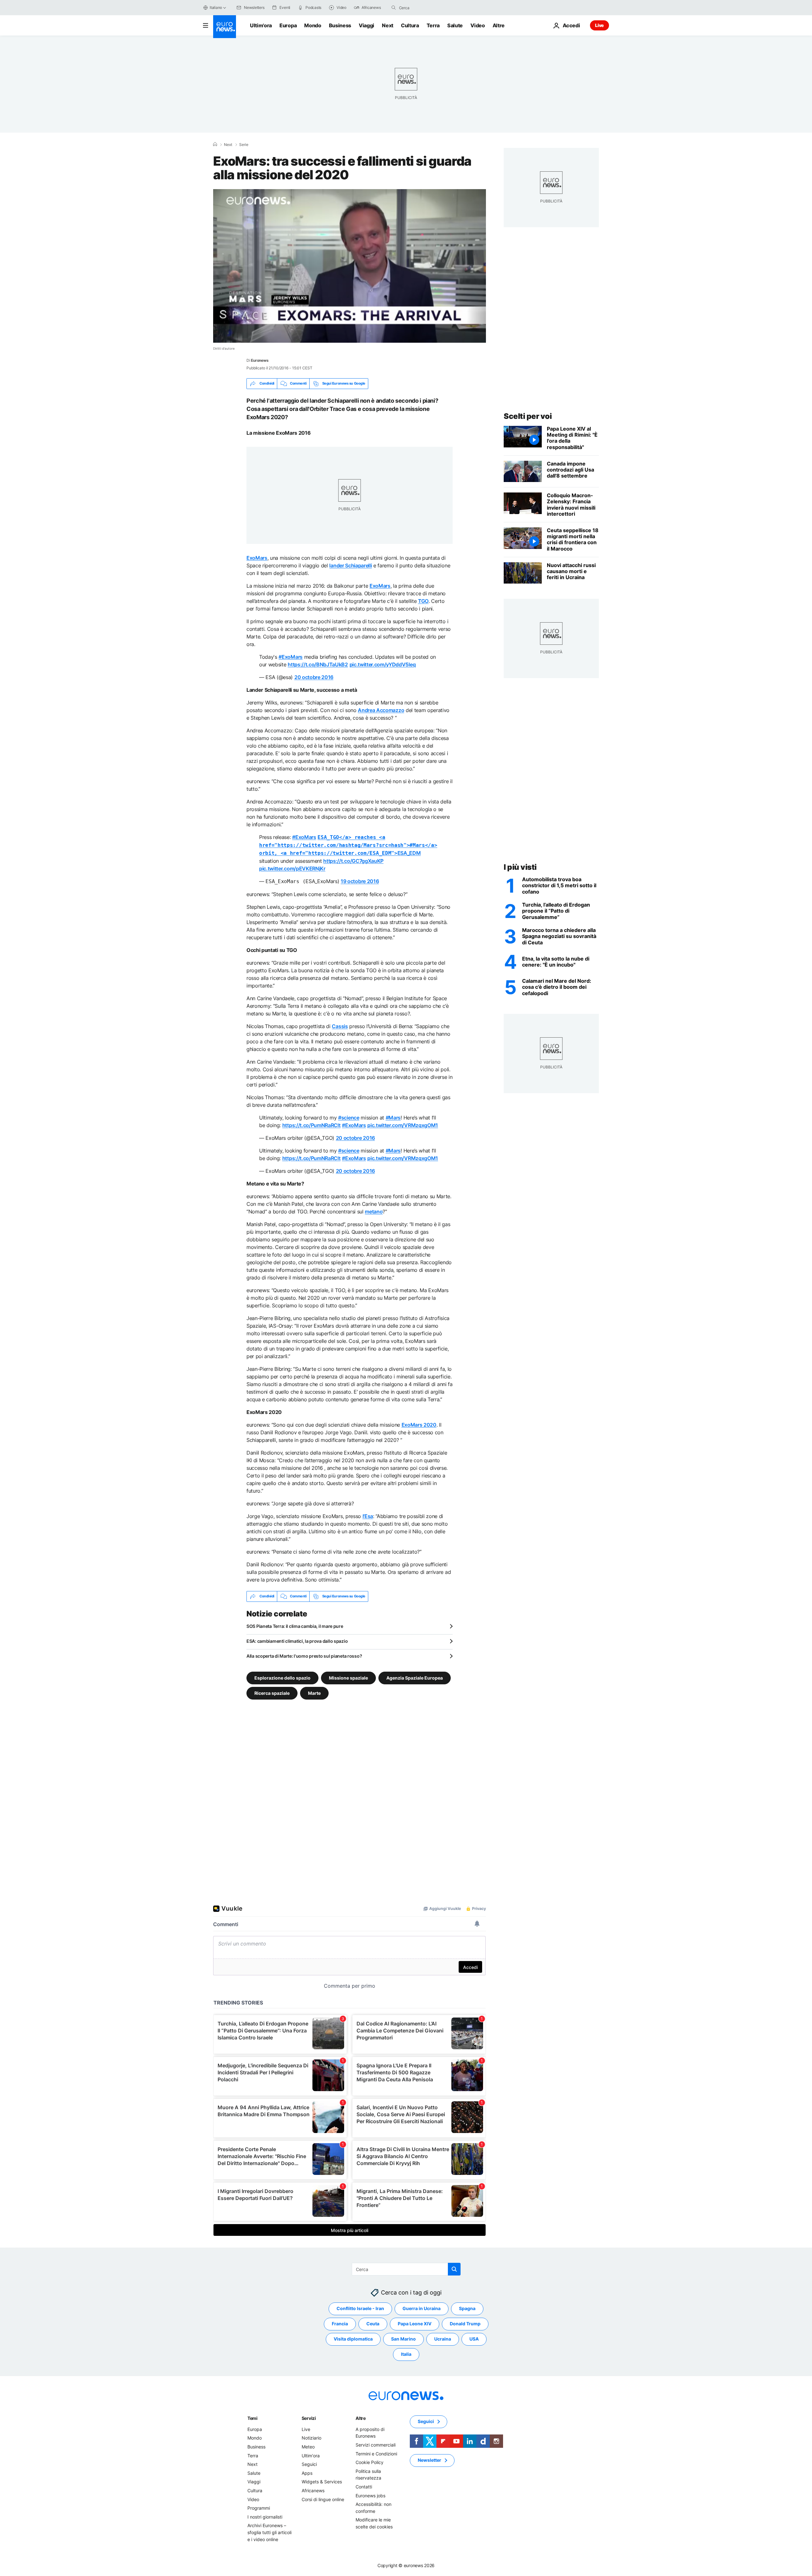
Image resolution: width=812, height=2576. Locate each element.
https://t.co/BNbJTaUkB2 (318, 664)
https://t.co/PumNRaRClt (311, 1125)
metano (374, 1212)
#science (349, 1118)
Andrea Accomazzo (381, 710)
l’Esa (368, 1516)
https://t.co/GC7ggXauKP (353, 861)
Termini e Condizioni (376, 2453)
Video (478, 25)
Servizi (309, 2418)
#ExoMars (290, 657)
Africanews (313, 2490)
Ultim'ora (261, 25)
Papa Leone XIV (415, 2324)
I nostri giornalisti (265, 2517)
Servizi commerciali (376, 2445)
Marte (314, 1693)
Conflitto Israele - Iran (360, 2308)
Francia (340, 2324)
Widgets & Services (322, 2482)
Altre (361, 2418)
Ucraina (443, 2339)
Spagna (467, 2308)
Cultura (410, 25)
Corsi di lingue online (323, 2499)
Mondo (313, 25)
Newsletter (429, 2460)
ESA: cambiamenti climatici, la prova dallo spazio (297, 1641)
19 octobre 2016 (360, 881)
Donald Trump (465, 2324)
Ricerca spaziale (272, 1693)
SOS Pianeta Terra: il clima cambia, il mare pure (295, 1626)
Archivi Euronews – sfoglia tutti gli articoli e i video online (269, 2532)
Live (599, 25)
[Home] (215, 144)
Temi (252, 2418)
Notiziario (311, 2438)
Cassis (340, 1026)
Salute (455, 25)
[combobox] (426, 8)
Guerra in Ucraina (422, 2308)
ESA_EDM (348, 845)
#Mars (393, 1118)
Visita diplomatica (353, 2339)
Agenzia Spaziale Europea (415, 1678)
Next (388, 25)
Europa (288, 25)
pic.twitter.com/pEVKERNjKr (292, 869)
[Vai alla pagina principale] (225, 27)
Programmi (259, 2508)
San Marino (403, 2339)
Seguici (309, 2464)
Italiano (216, 7)
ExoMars (257, 558)
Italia (406, 2354)
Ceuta (373, 2324)
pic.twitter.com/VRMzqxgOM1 (403, 1125)
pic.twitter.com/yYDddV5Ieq (383, 664)
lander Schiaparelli (350, 565)
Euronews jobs (370, 2495)
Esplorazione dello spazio (282, 1678)
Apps (307, 2473)
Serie (244, 145)
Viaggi (367, 25)
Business (340, 25)
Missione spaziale (348, 1678)
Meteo (308, 2447)
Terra (433, 25)
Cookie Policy (370, 2462)
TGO (423, 601)
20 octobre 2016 (314, 677)
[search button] (394, 8)
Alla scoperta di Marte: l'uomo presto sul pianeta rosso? (304, 1656)
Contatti (364, 2487)
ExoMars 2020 (419, 1425)
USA (474, 2339)
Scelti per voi (528, 416)
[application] (350, 266)
